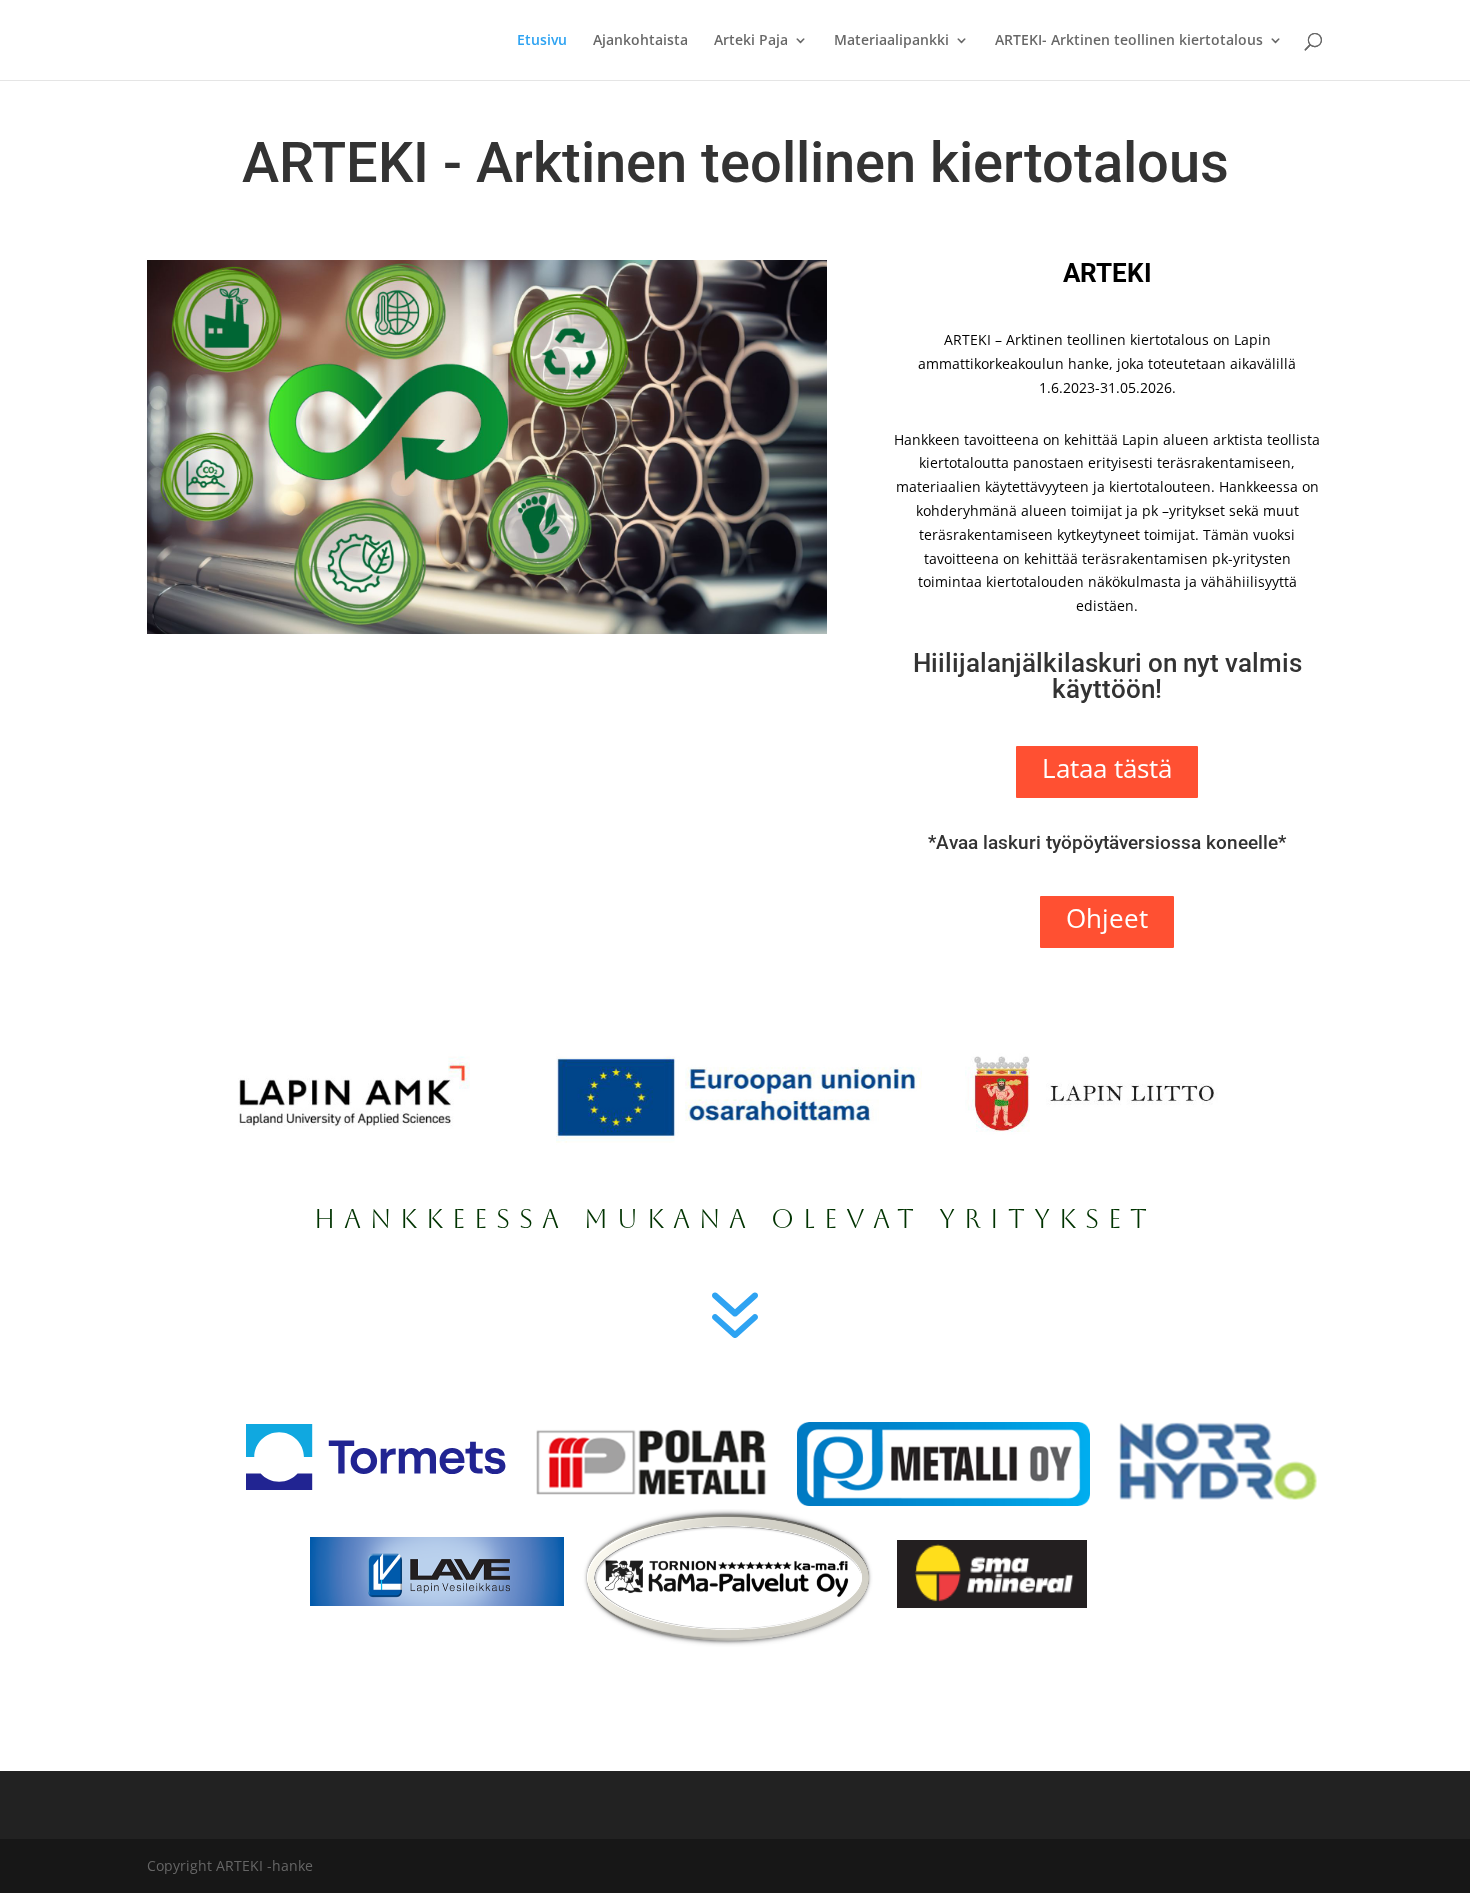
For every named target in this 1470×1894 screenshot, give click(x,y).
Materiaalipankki (891, 41)
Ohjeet (1107, 918)
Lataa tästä (1107, 768)
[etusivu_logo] (487, 628)
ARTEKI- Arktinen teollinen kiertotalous (1129, 41)
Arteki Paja (751, 41)
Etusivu (542, 41)
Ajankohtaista (640, 41)
